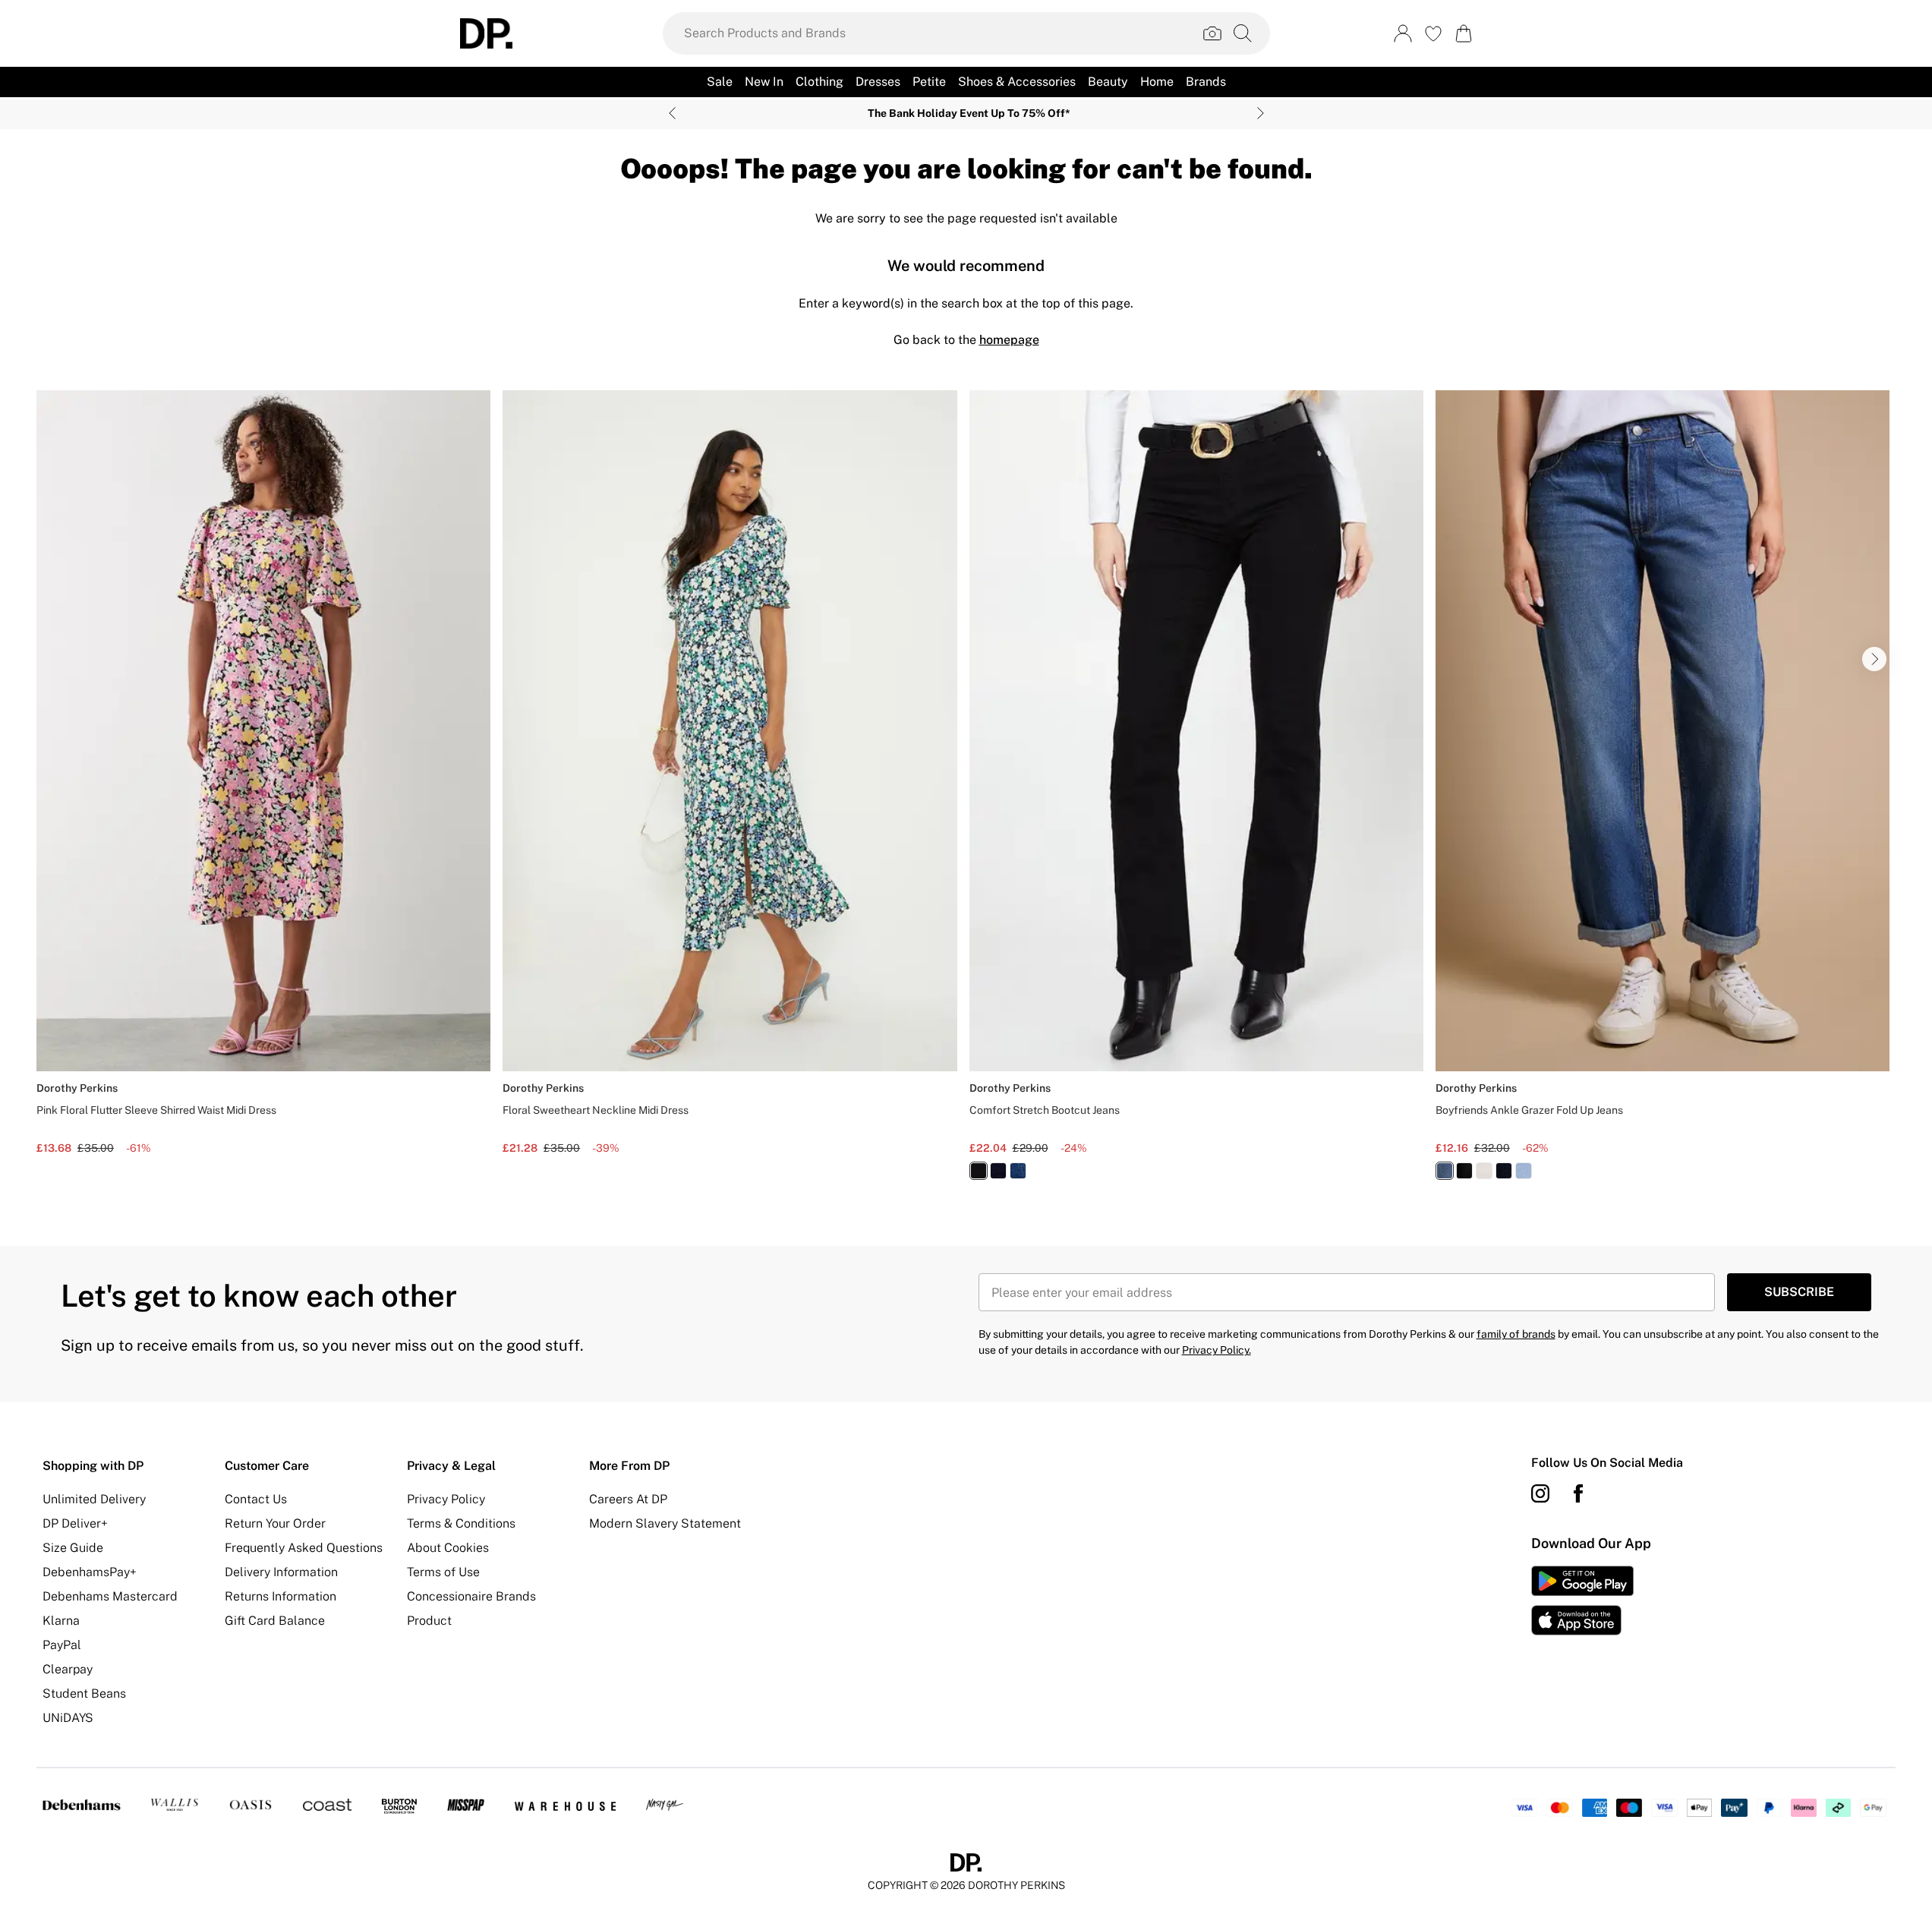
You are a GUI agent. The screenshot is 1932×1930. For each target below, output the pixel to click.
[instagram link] (1540, 1493)
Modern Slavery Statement (665, 1523)
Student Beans (84, 1693)
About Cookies (448, 1548)
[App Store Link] (1582, 1600)
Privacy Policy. (1217, 1350)
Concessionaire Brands (471, 1596)
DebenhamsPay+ (90, 1572)
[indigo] (998, 1171)
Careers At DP (628, 1499)
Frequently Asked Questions (304, 1548)
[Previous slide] (672, 113)
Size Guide (73, 1548)
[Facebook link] (1578, 1493)
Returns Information (281, 1596)
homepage (1009, 340)
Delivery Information (281, 1572)
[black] (979, 1171)
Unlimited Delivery (94, 1499)
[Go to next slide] (1874, 659)
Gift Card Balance (275, 1621)
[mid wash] (1018, 1171)
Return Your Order (275, 1523)
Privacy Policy (446, 1499)
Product (429, 1621)
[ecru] (1484, 1171)
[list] (966, 794)
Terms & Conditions (461, 1523)
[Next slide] (1261, 113)
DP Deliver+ (75, 1523)
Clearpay (68, 1669)
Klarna (61, 1621)
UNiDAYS (68, 1718)
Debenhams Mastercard (110, 1596)
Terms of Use (443, 1572)
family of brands (1516, 1334)
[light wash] (1524, 1171)
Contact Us (256, 1499)
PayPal (62, 1645)
